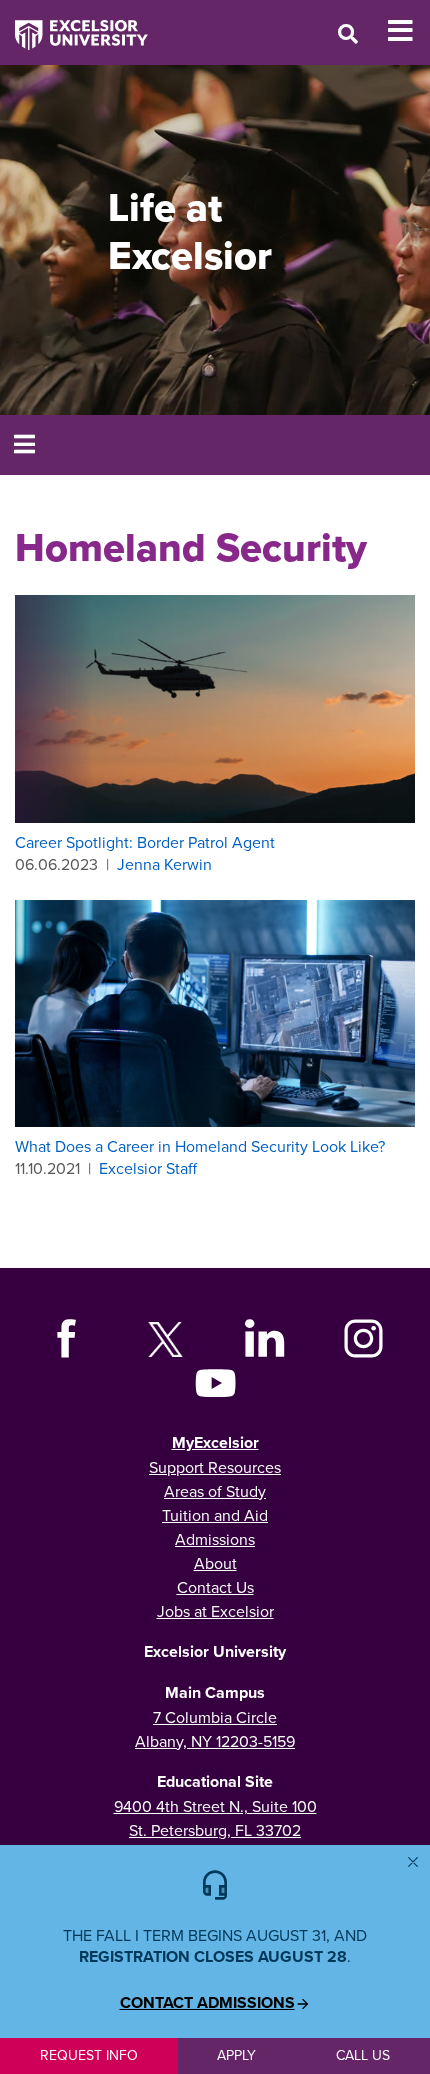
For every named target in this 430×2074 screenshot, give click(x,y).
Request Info (89, 2055)
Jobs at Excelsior (215, 1611)
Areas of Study (215, 1491)
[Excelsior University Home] (74, 25)
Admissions (215, 1539)
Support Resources (215, 1467)
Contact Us (215, 1587)
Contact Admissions (207, 2003)
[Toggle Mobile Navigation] (408, 31)
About (215, 1563)
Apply (236, 2055)
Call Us (363, 2055)
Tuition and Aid (215, 1515)
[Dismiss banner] (413, 1862)
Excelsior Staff (148, 1168)
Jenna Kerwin (164, 864)
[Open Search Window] (348, 33)
